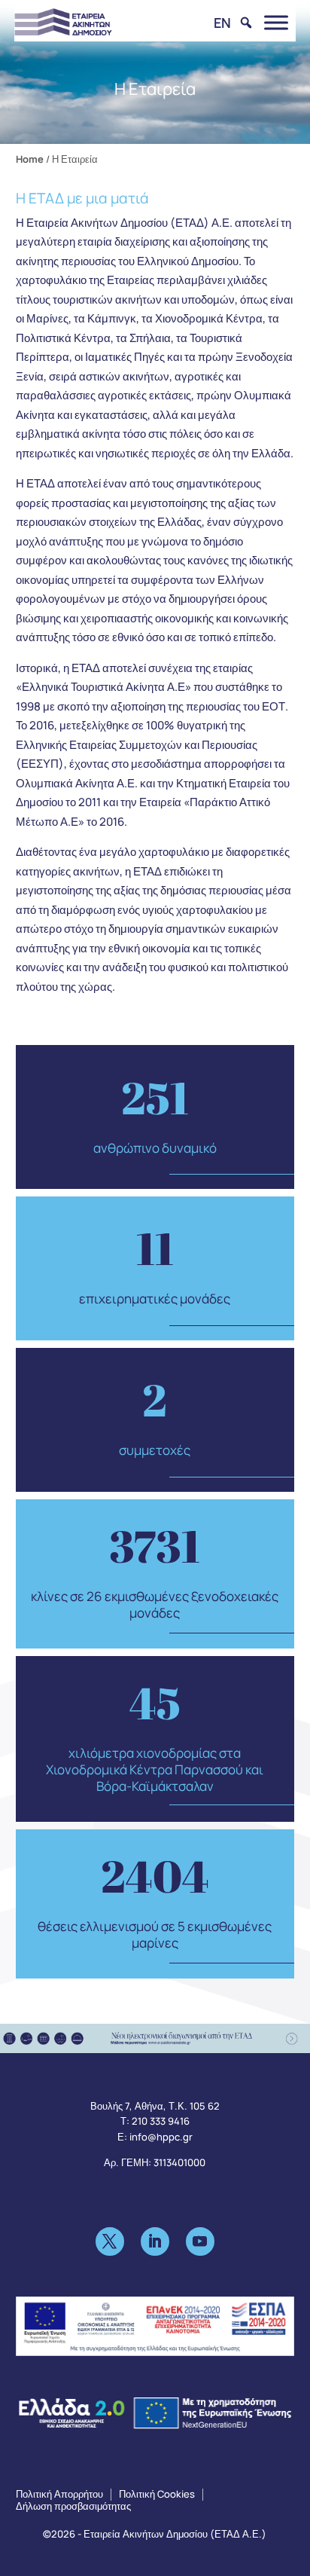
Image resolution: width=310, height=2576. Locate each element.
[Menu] (276, 22)
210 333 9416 (161, 2121)
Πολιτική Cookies (157, 2494)
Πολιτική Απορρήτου (59, 2494)
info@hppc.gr (161, 2137)
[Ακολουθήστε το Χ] (110, 2241)
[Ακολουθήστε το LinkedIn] (155, 2241)
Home (30, 159)
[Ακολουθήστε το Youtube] (200, 2241)
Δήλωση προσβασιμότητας (73, 2506)
